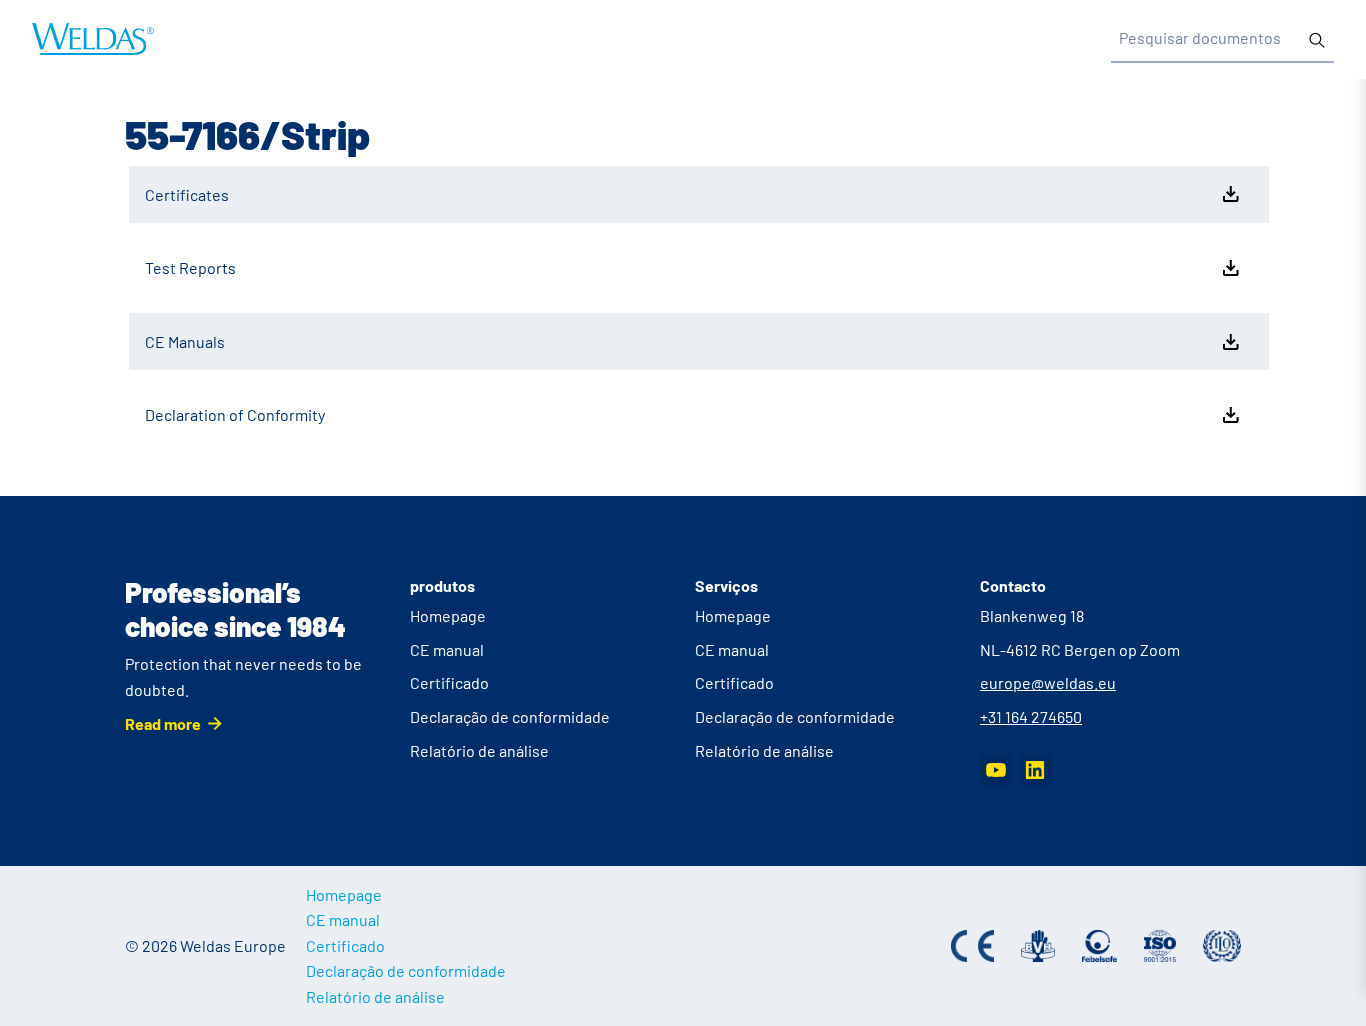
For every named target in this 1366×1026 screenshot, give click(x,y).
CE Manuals (185, 341)
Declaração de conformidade (510, 716)
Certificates (187, 194)
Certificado (449, 682)
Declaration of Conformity (235, 414)
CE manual (447, 649)
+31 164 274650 (1031, 716)
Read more (163, 723)
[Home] (93, 39)
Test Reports (190, 267)
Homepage (448, 615)
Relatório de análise (479, 750)
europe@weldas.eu (1048, 682)
